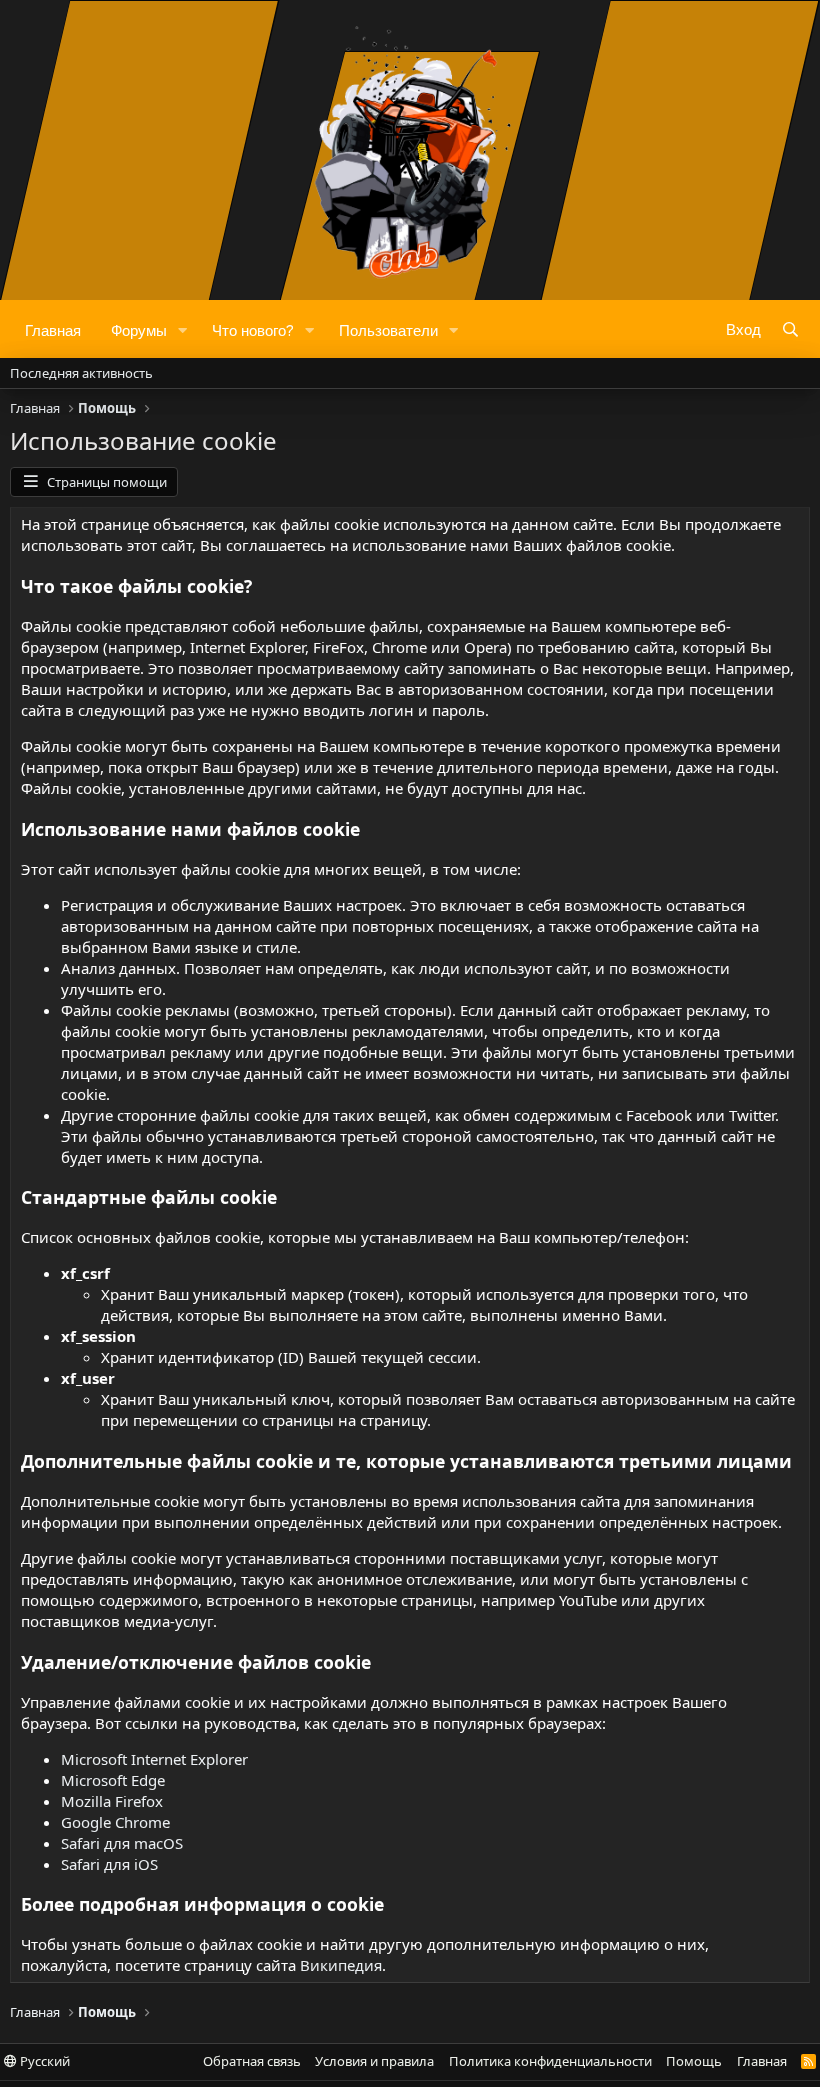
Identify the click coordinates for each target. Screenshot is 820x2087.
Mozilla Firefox (112, 1801)
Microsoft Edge (113, 1780)
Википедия (341, 1965)
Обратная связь (252, 2061)
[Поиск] (790, 329)
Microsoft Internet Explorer (154, 1759)
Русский (43, 2061)
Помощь (694, 2061)
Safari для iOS (109, 1864)
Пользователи (388, 329)
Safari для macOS (122, 1843)
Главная (53, 329)
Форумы (139, 329)
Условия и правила (374, 2061)
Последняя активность (81, 373)
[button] (183, 329)
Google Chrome (115, 1822)
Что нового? (253, 329)
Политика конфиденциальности (550, 2061)
